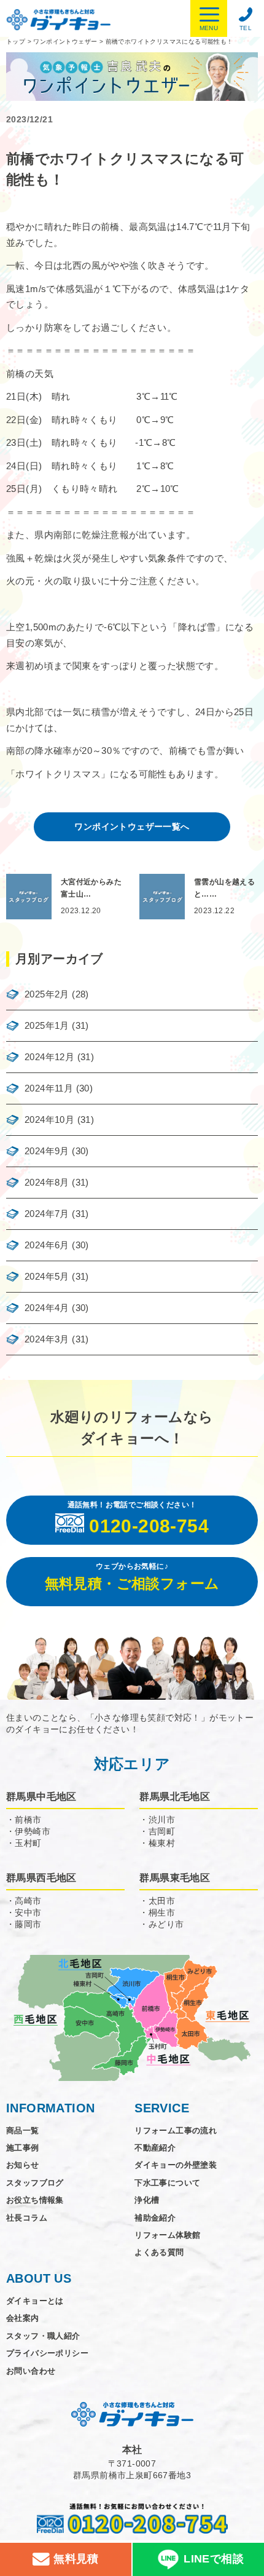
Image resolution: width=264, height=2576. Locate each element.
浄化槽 (147, 2200)
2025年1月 (47, 1025)
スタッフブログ (35, 2183)
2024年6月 (47, 1245)
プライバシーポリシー (47, 2353)
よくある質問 (159, 2252)
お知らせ (23, 2165)
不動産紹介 (155, 2148)
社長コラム (27, 2218)
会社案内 (23, 2318)
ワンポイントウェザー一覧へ (132, 826)
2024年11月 (49, 1088)
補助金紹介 (155, 2218)
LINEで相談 (214, 2559)
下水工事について (167, 2183)
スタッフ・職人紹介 (43, 2336)
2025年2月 (47, 994)
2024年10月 (49, 1120)
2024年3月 (47, 1339)
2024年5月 (47, 1276)
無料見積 (75, 2559)
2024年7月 (47, 1214)
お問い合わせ (31, 2371)
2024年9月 (47, 1151)
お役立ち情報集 (35, 2200)
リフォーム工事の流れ (176, 2130)
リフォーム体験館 (167, 2235)
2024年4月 (47, 1308)
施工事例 (23, 2148)
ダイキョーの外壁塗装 (176, 2165)
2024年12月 (49, 1057)
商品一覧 (23, 2130)
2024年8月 (47, 1182)
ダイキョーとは (35, 2301)
